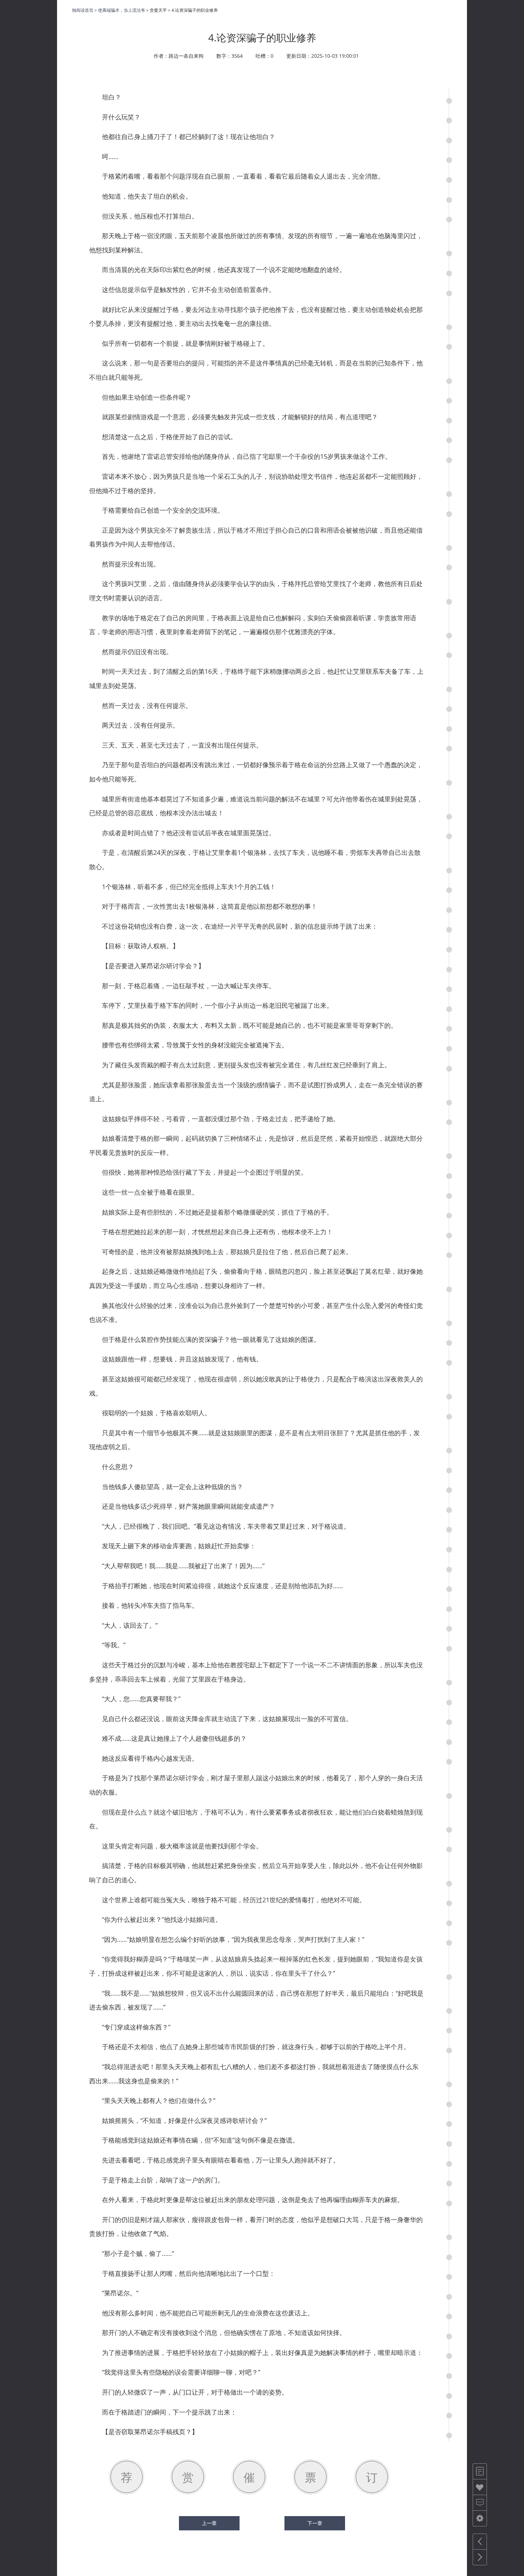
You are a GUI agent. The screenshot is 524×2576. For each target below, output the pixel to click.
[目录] (480, 2471)
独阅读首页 (83, 10)
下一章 (315, 2523)
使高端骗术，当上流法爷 (122, 10)
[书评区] (480, 2503)
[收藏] (480, 2487)
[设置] (480, 2518)
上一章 (209, 2523)
